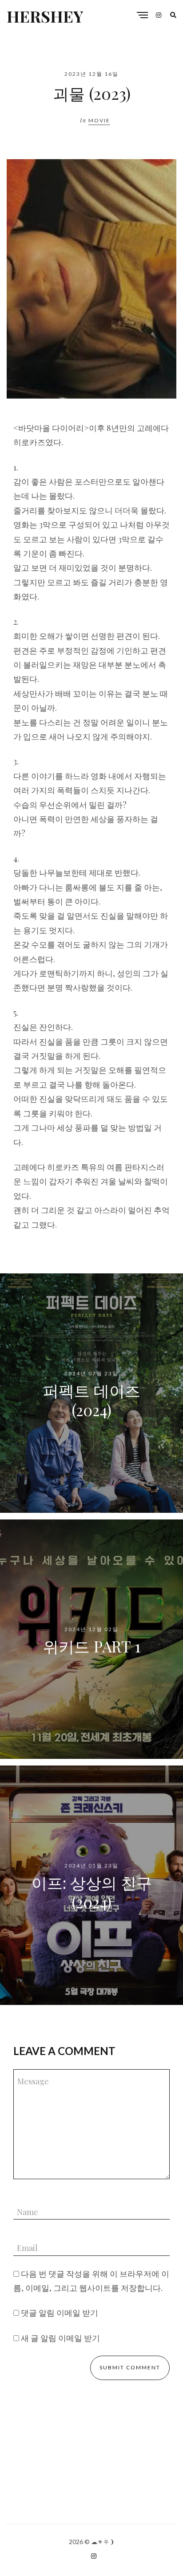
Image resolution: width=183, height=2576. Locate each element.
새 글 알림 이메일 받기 (60, 2338)
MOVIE (99, 120)
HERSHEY (45, 16)
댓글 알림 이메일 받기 (60, 2313)
